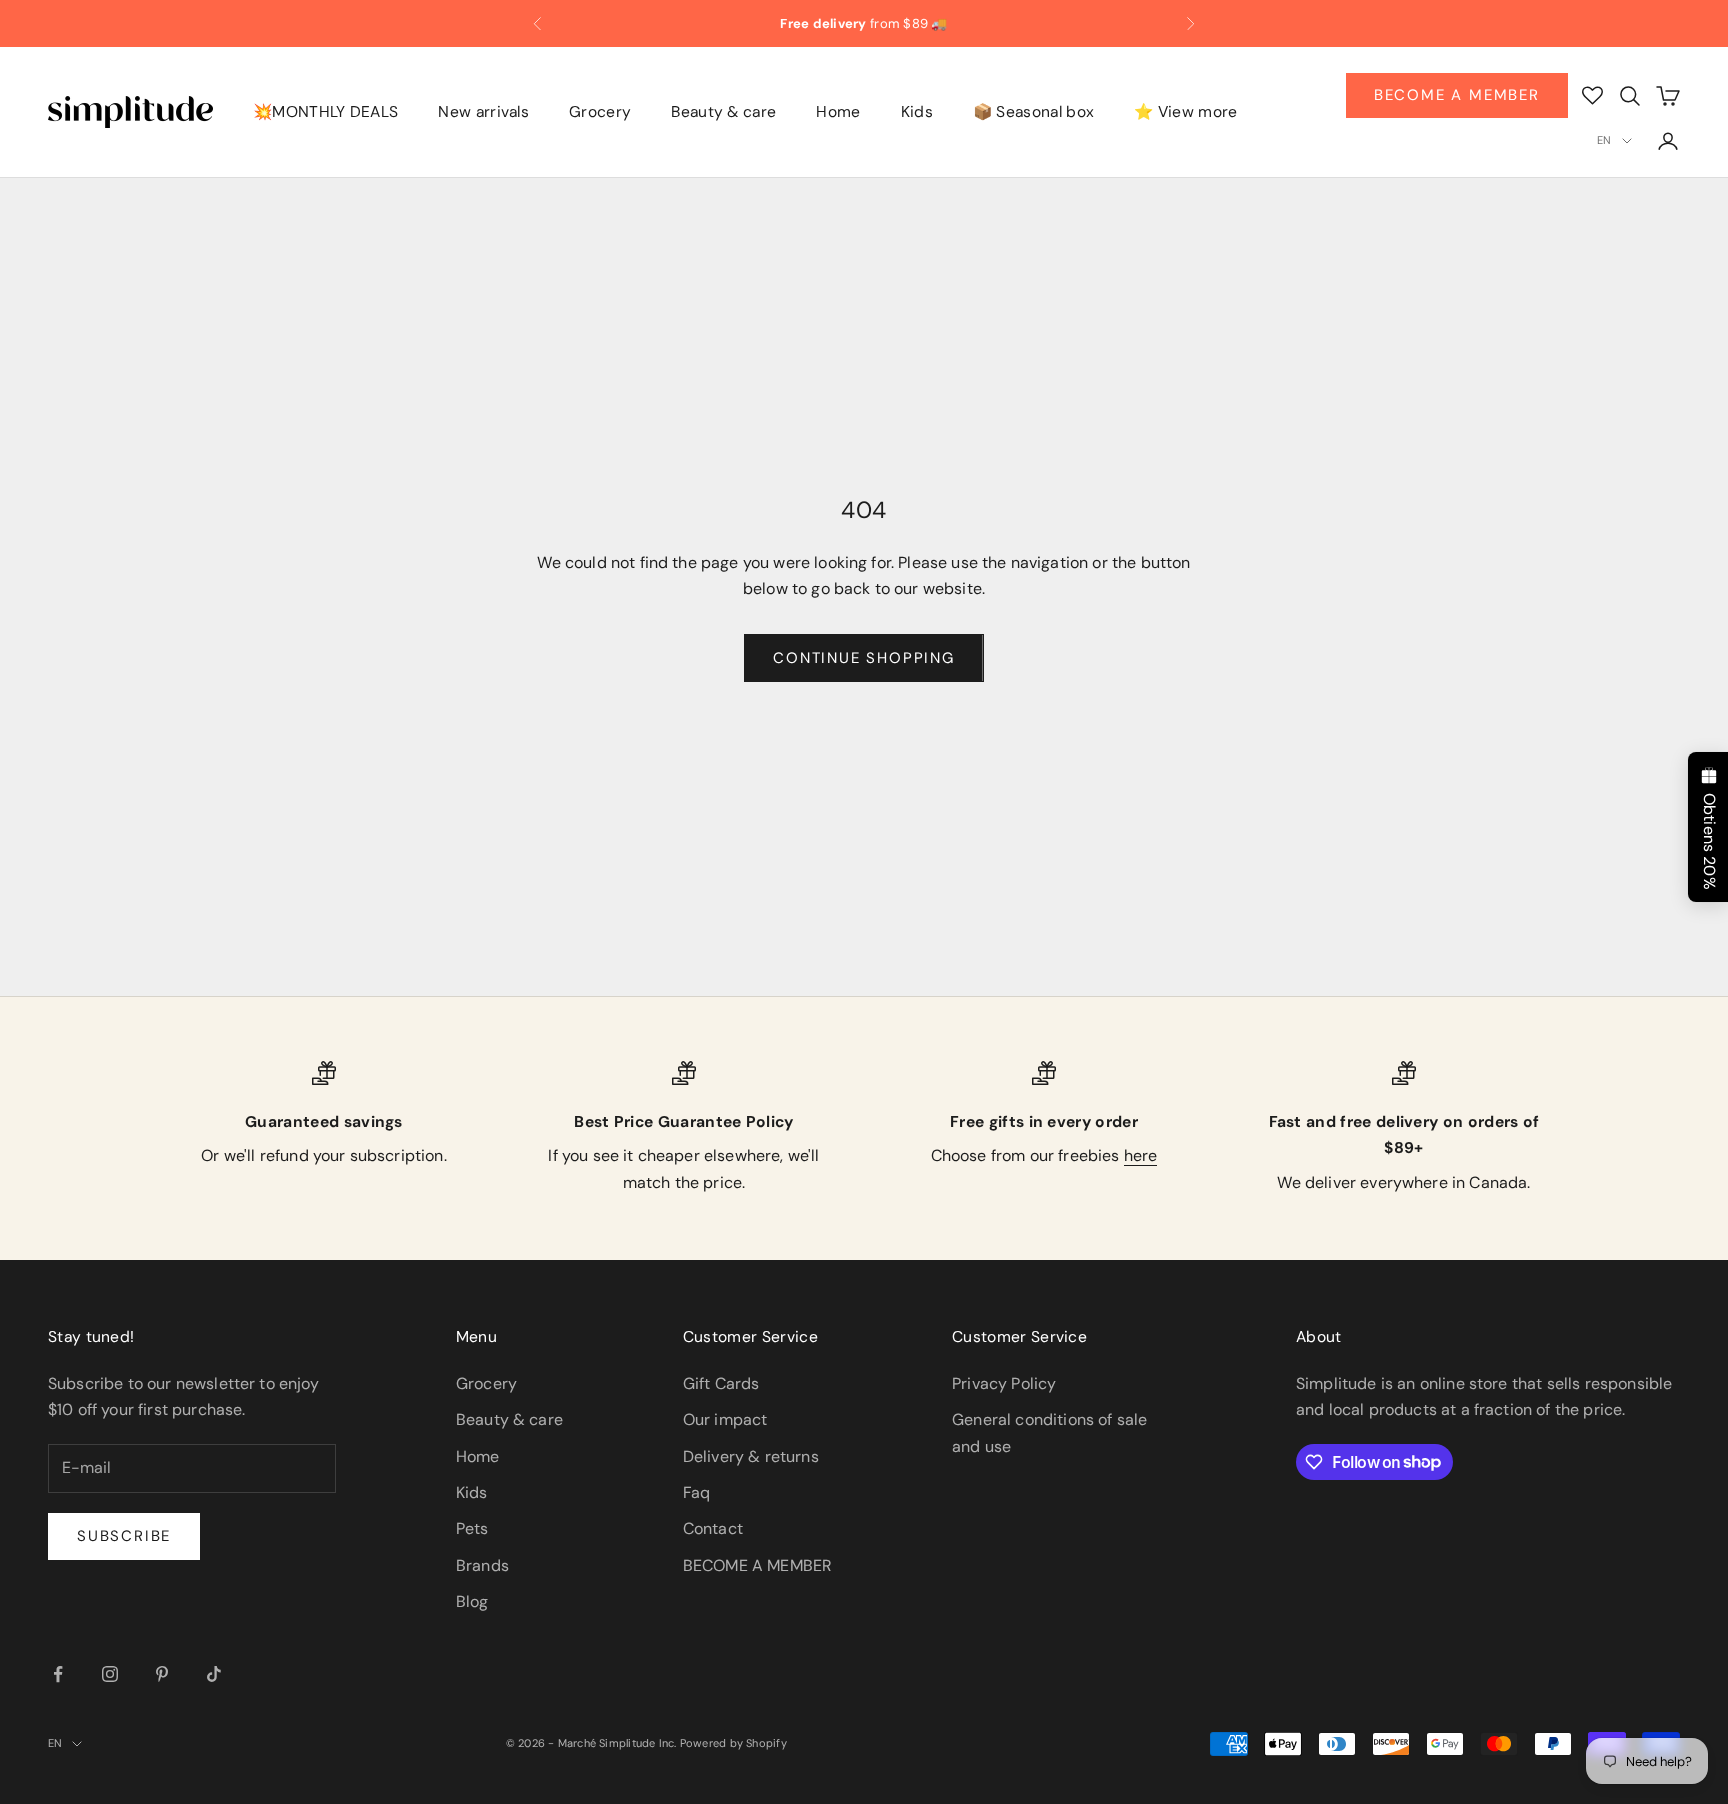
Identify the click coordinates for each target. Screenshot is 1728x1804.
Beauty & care (723, 113)
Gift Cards (721, 1383)
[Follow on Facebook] (58, 1674)
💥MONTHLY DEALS (325, 113)
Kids (917, 113)
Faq (696, 1492)
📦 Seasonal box (1033, 113)
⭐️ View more (1185, 113)
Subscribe (124, 1536)
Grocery (600, 113)
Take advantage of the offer (1035, 27)
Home (838, 113)
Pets (472, 1528)
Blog (472, 1601)
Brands (482, 1565)
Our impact (725, 1419)
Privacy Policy (1004, 1383)
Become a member (1457, 95)
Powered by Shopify (733, 1743)
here (1141, 1155)
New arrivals (483, 113)
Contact (713, 1528)
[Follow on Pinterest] (162, 1674)
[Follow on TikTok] (214, 1674)
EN (1604, 140)
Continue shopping (864, 658)
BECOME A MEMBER (757, 1565)
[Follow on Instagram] (110, 1674)
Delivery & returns (751, 1456)
